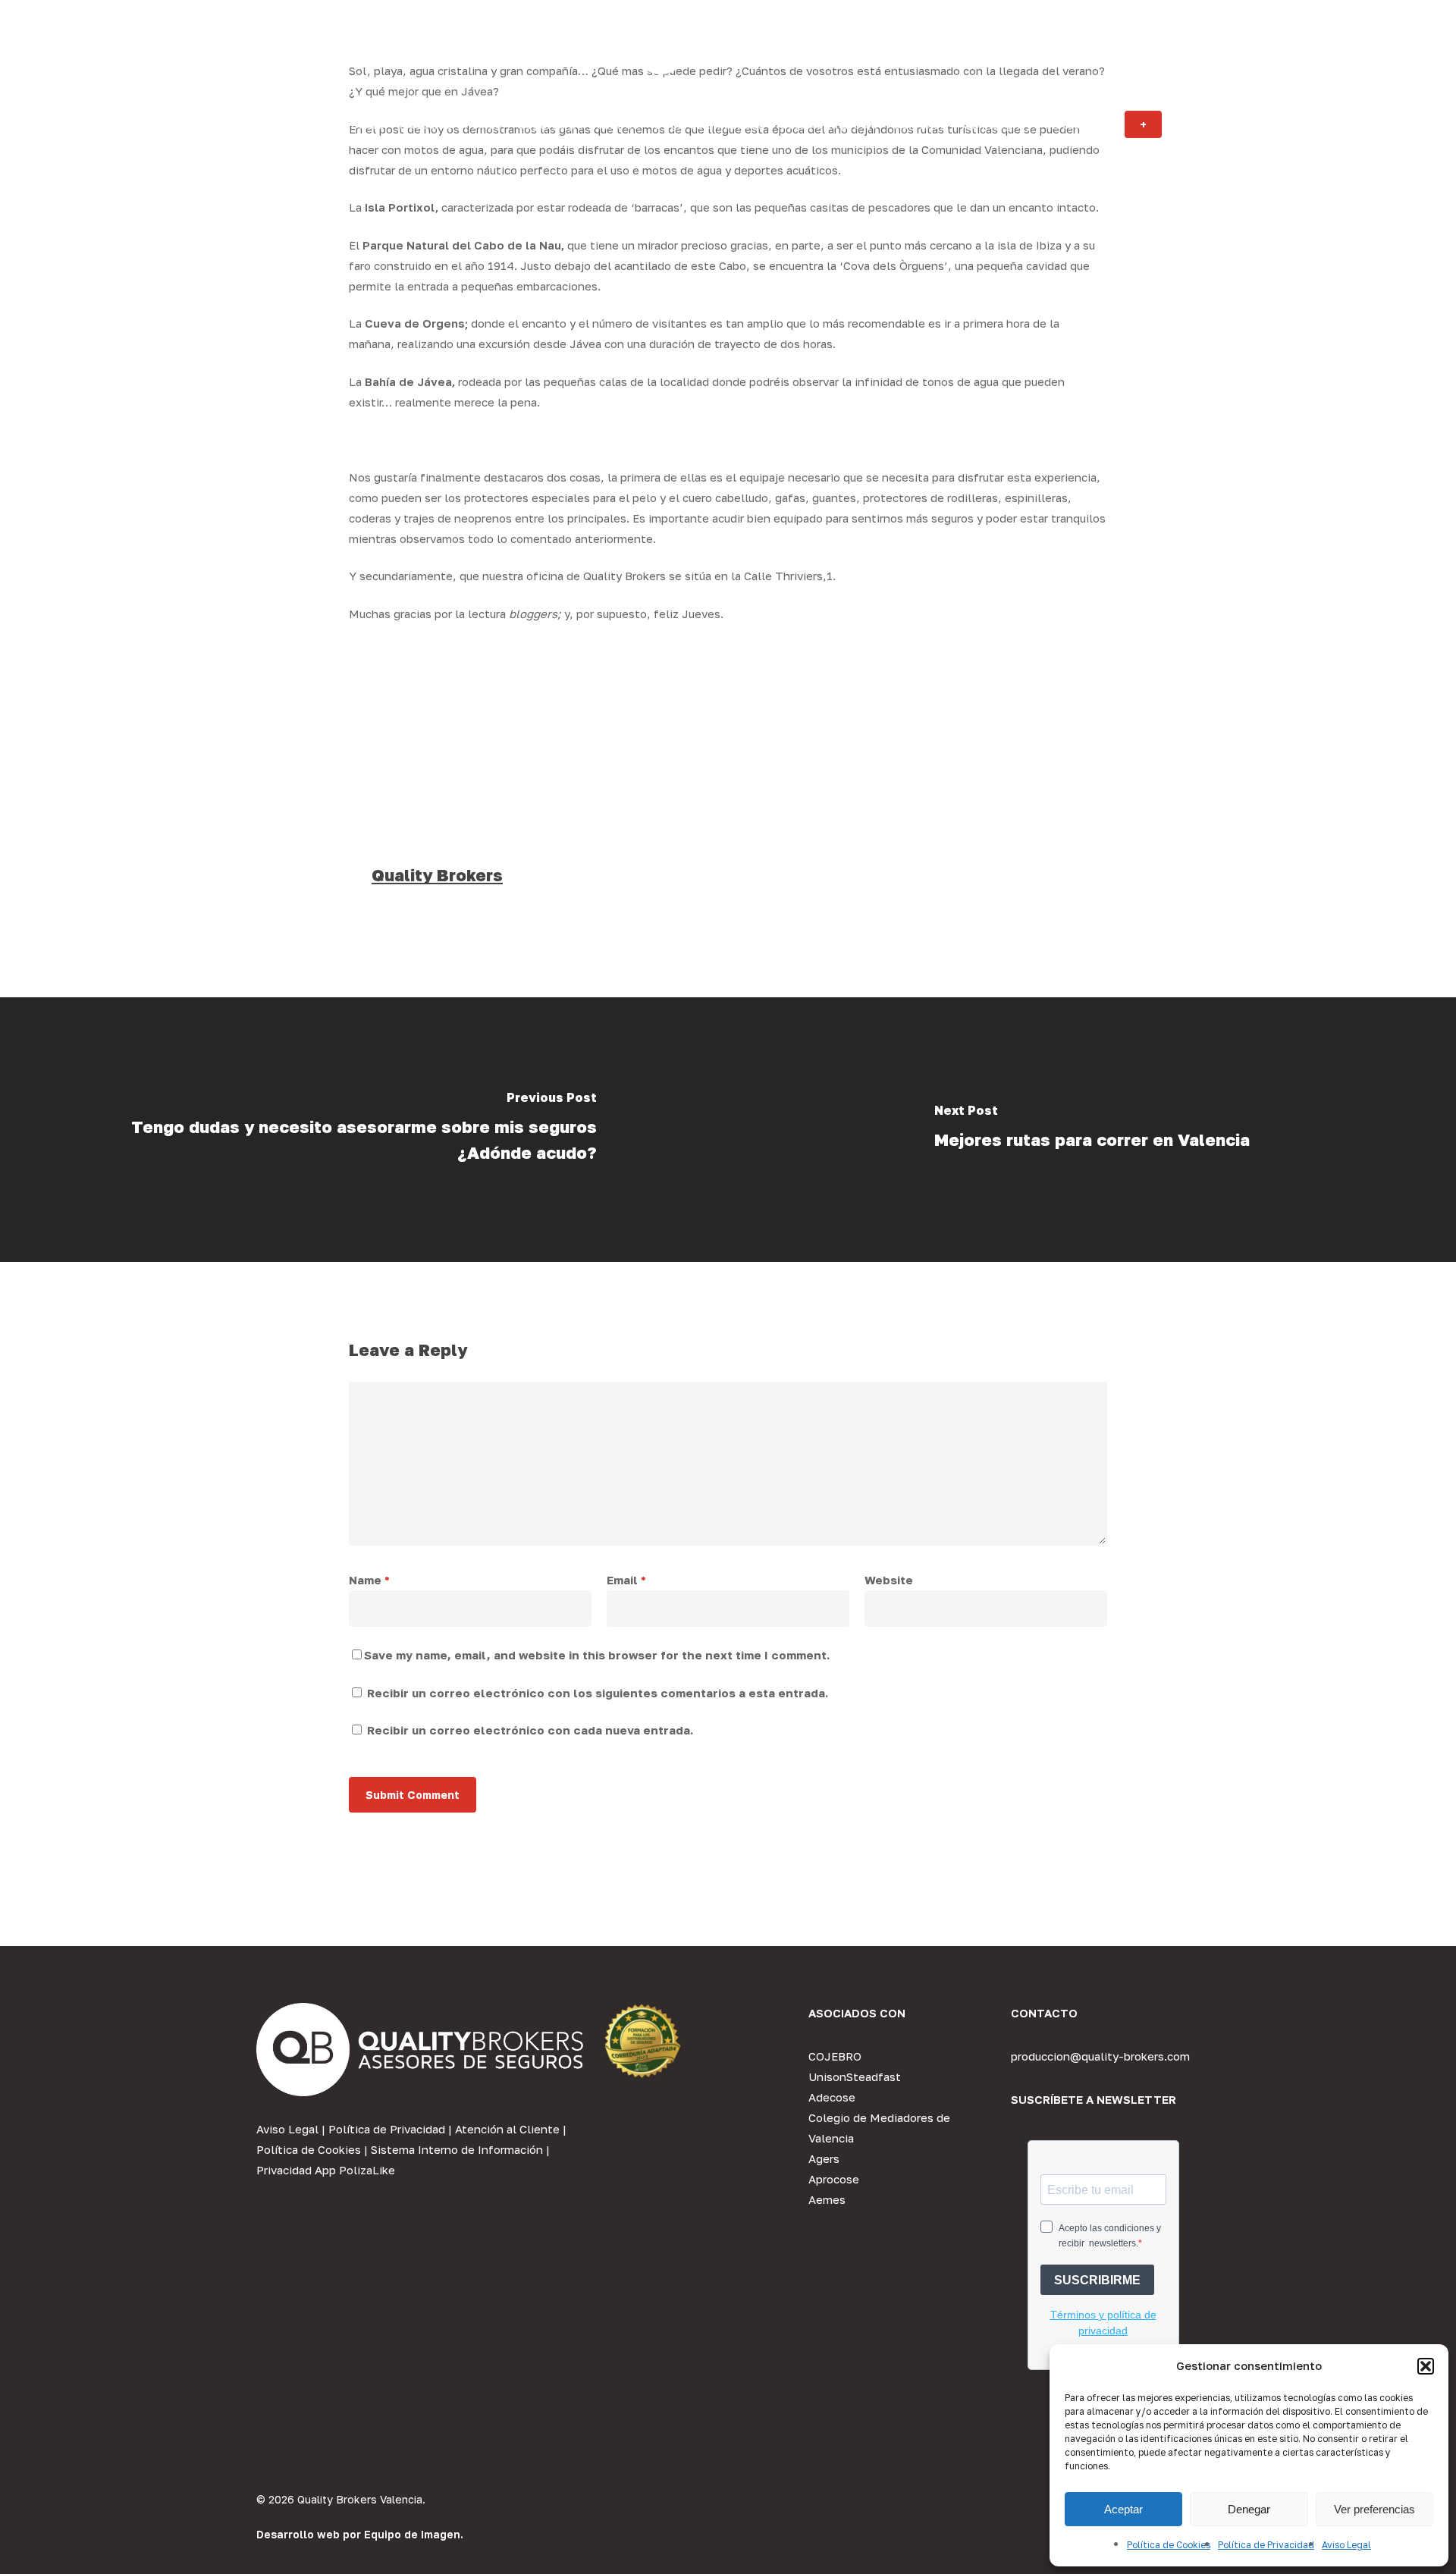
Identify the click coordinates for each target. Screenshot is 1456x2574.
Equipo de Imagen (412, 2534)
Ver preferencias (1374, 2509)
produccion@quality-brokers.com (1100, 2056)
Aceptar (1123, 2509)
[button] (1426, 2366)
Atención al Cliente (507, 2129)
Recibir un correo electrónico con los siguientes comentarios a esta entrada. (598, 1693)
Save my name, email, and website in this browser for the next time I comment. (597, 1655)
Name (369, 1580)
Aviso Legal (1346, 2545)
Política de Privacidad (1266, 2545)
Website (889, 1580)
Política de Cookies (1169, 2545)
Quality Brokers (437, 875)
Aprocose (834, 2179)
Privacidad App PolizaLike (326, 2170)
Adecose (832, 2097)
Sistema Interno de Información (457, 2149)
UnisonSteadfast (855, 2076)
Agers (824, 2158)
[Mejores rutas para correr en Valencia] (1092, 1130)
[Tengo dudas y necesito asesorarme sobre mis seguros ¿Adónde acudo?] (364, 1130)
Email (626, 1580)
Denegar (1249, 2509)
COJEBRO (835, 2056)
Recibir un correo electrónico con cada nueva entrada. (530, 1730)
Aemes (827, 2199)
